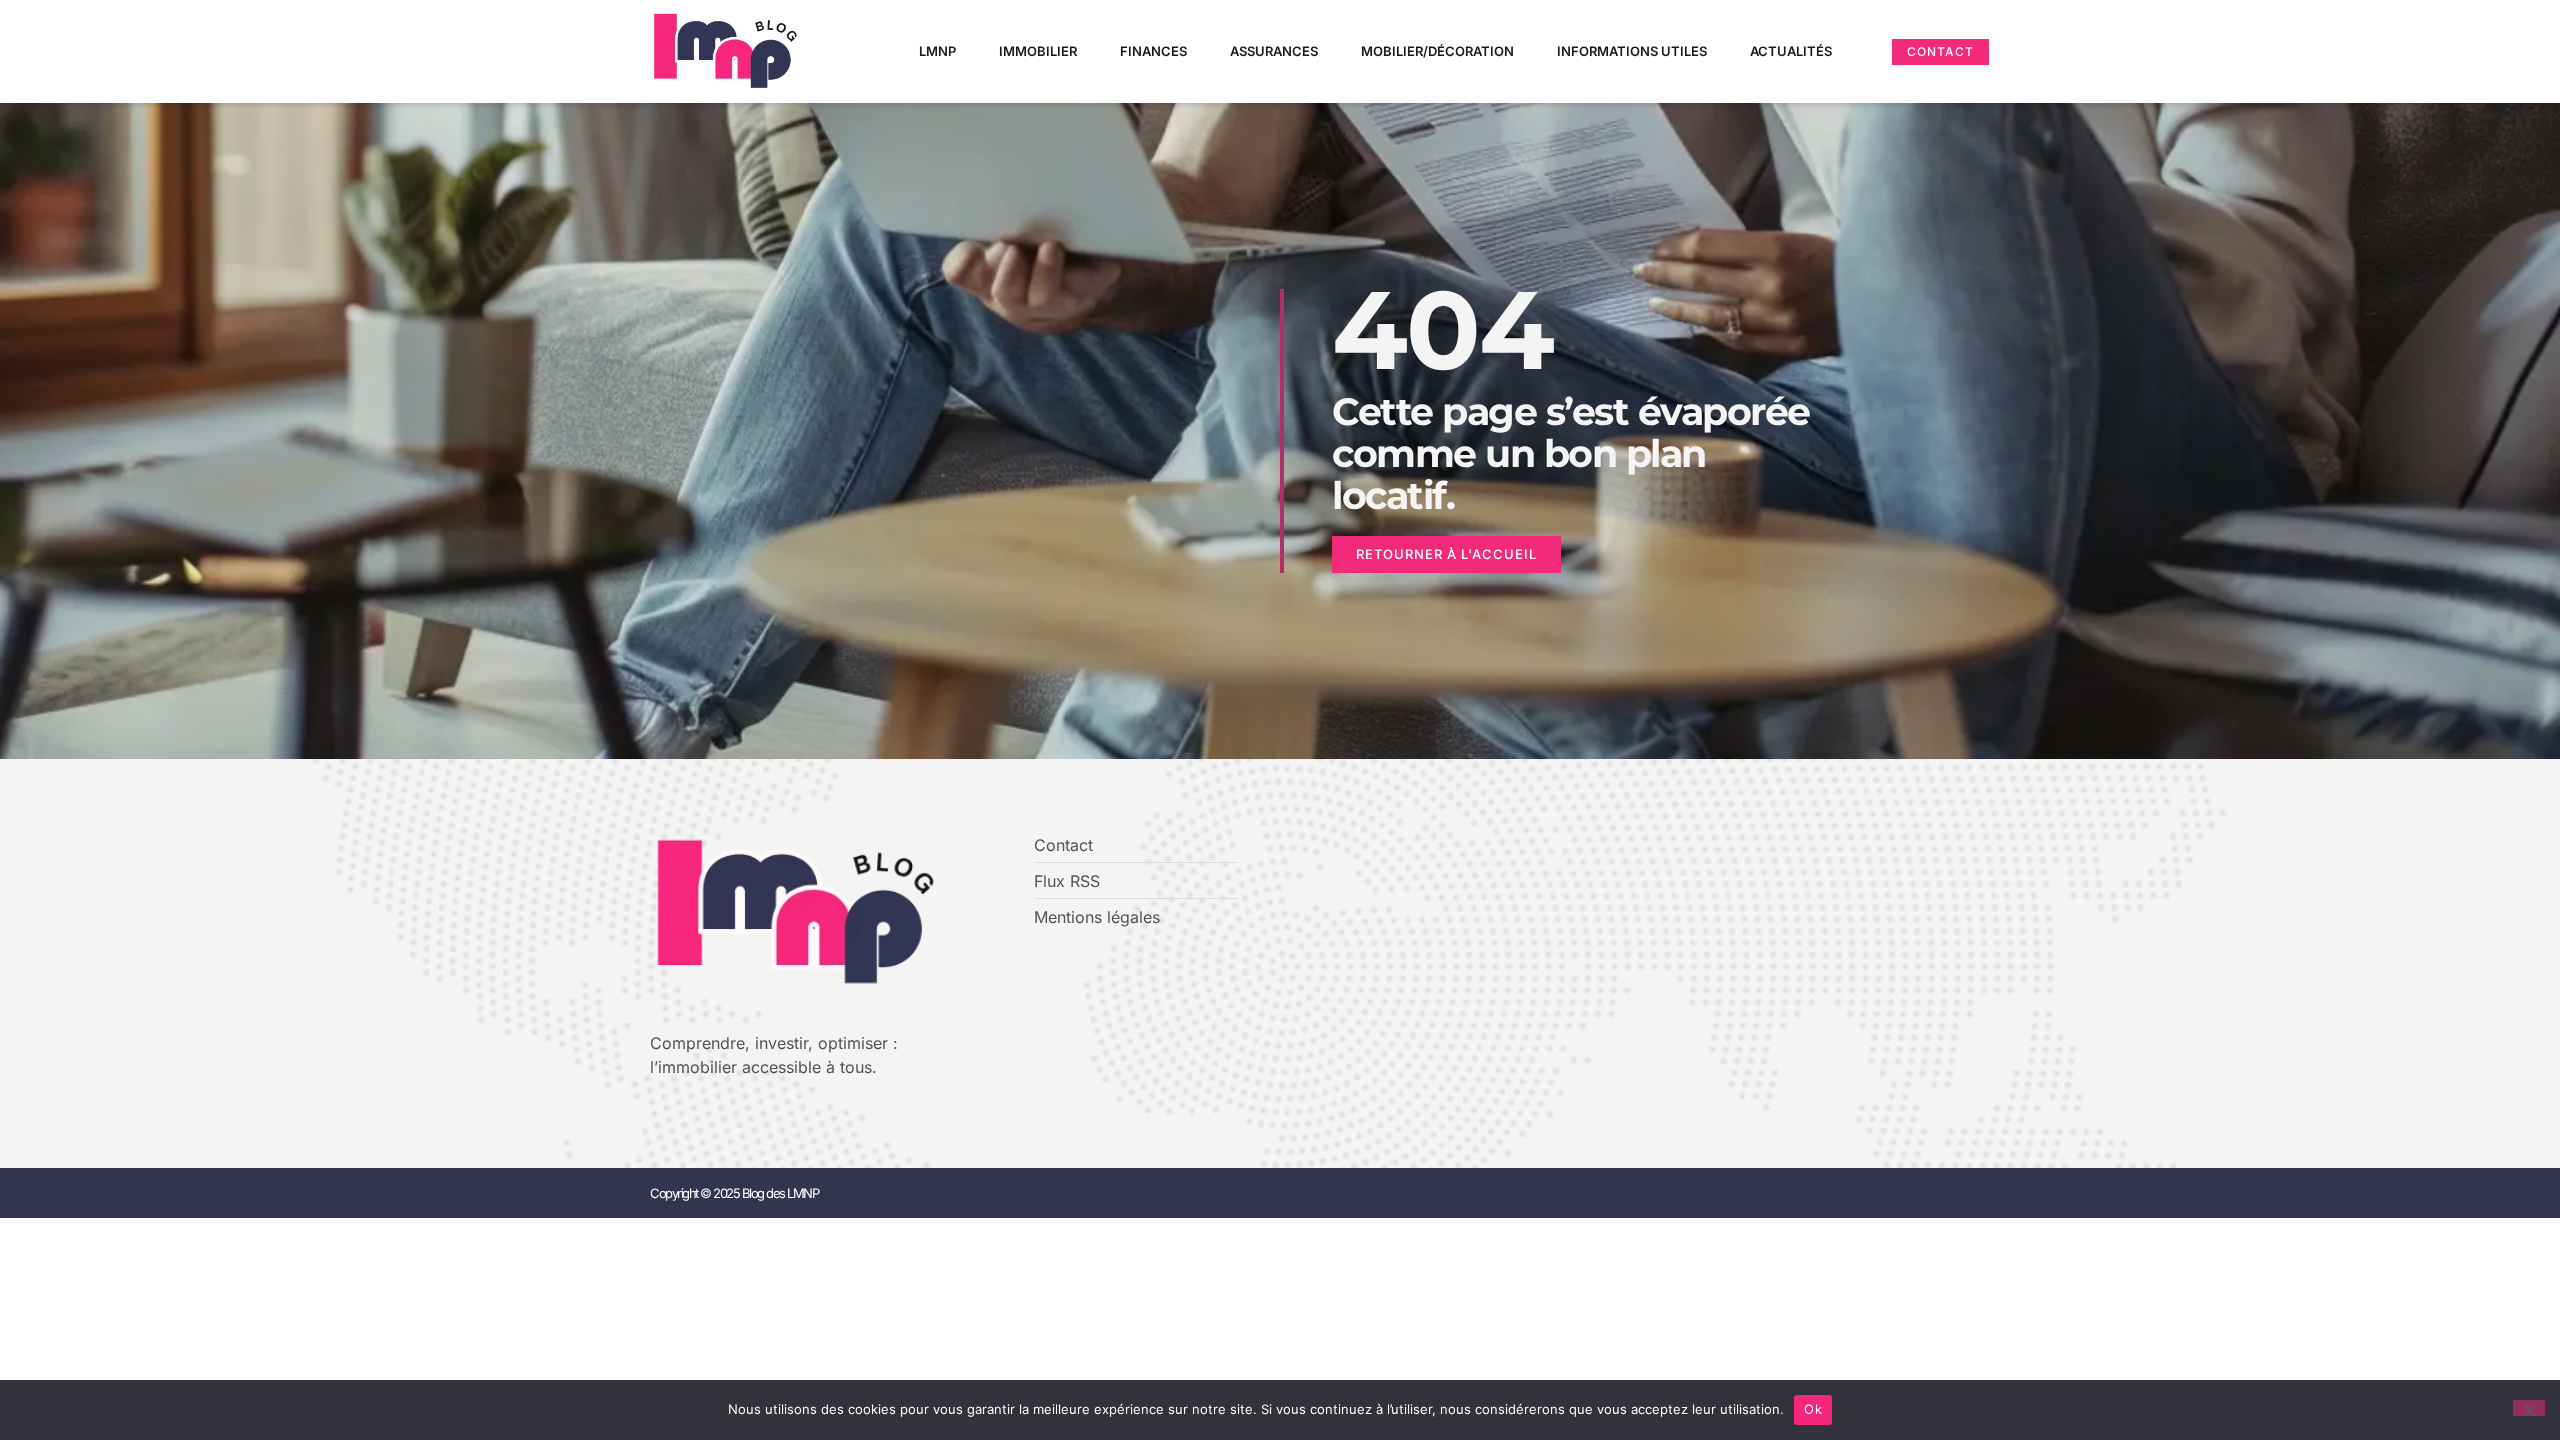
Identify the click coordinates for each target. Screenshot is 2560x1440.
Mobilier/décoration (1437, 51)
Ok (1813, 1409)
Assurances (1274, 51)
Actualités (1791, 51)
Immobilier (1038, 51)
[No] (2529, 1408)
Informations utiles (1632, 51)
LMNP (937, 51)
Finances (1153, 51)
